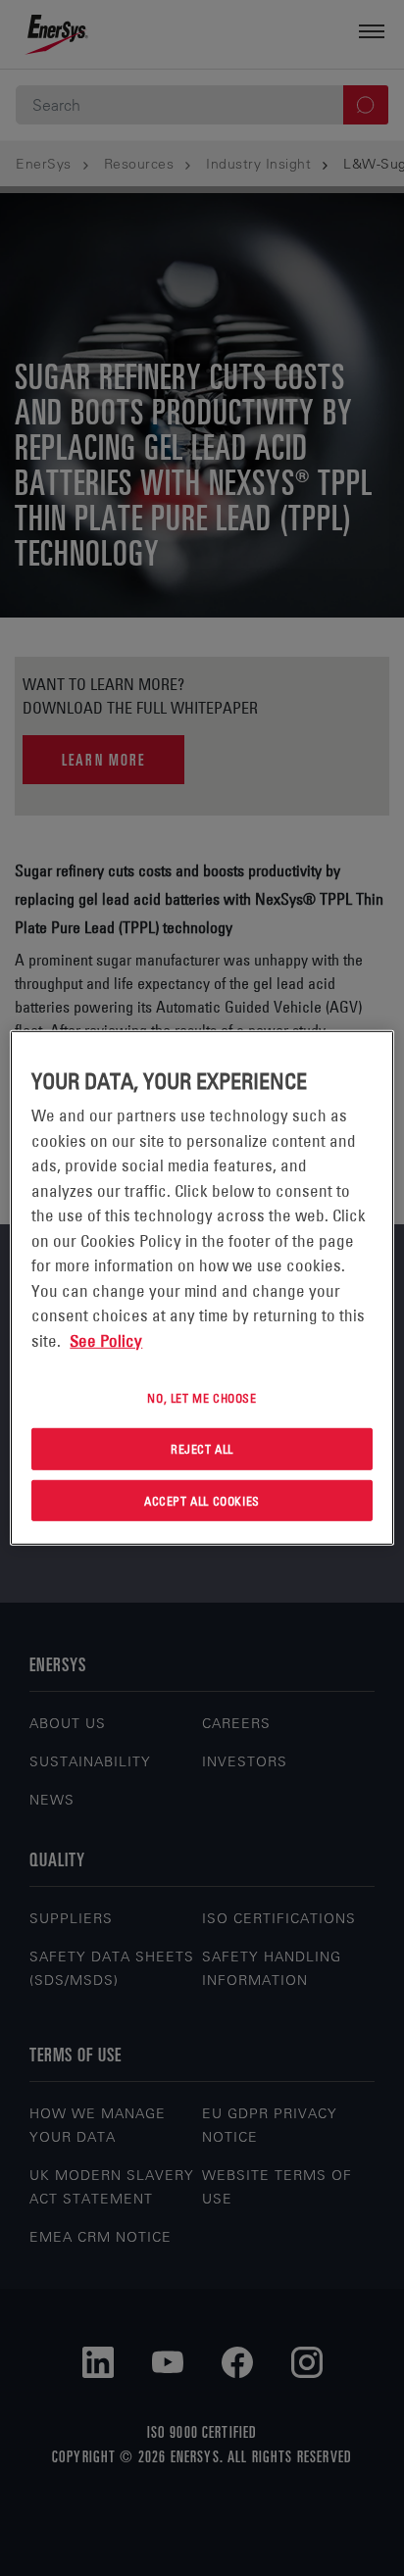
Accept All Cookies (202, 1500)
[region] (202, 1288)
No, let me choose (202, 1398)
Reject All (202, 1449)
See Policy (106, 1340)
